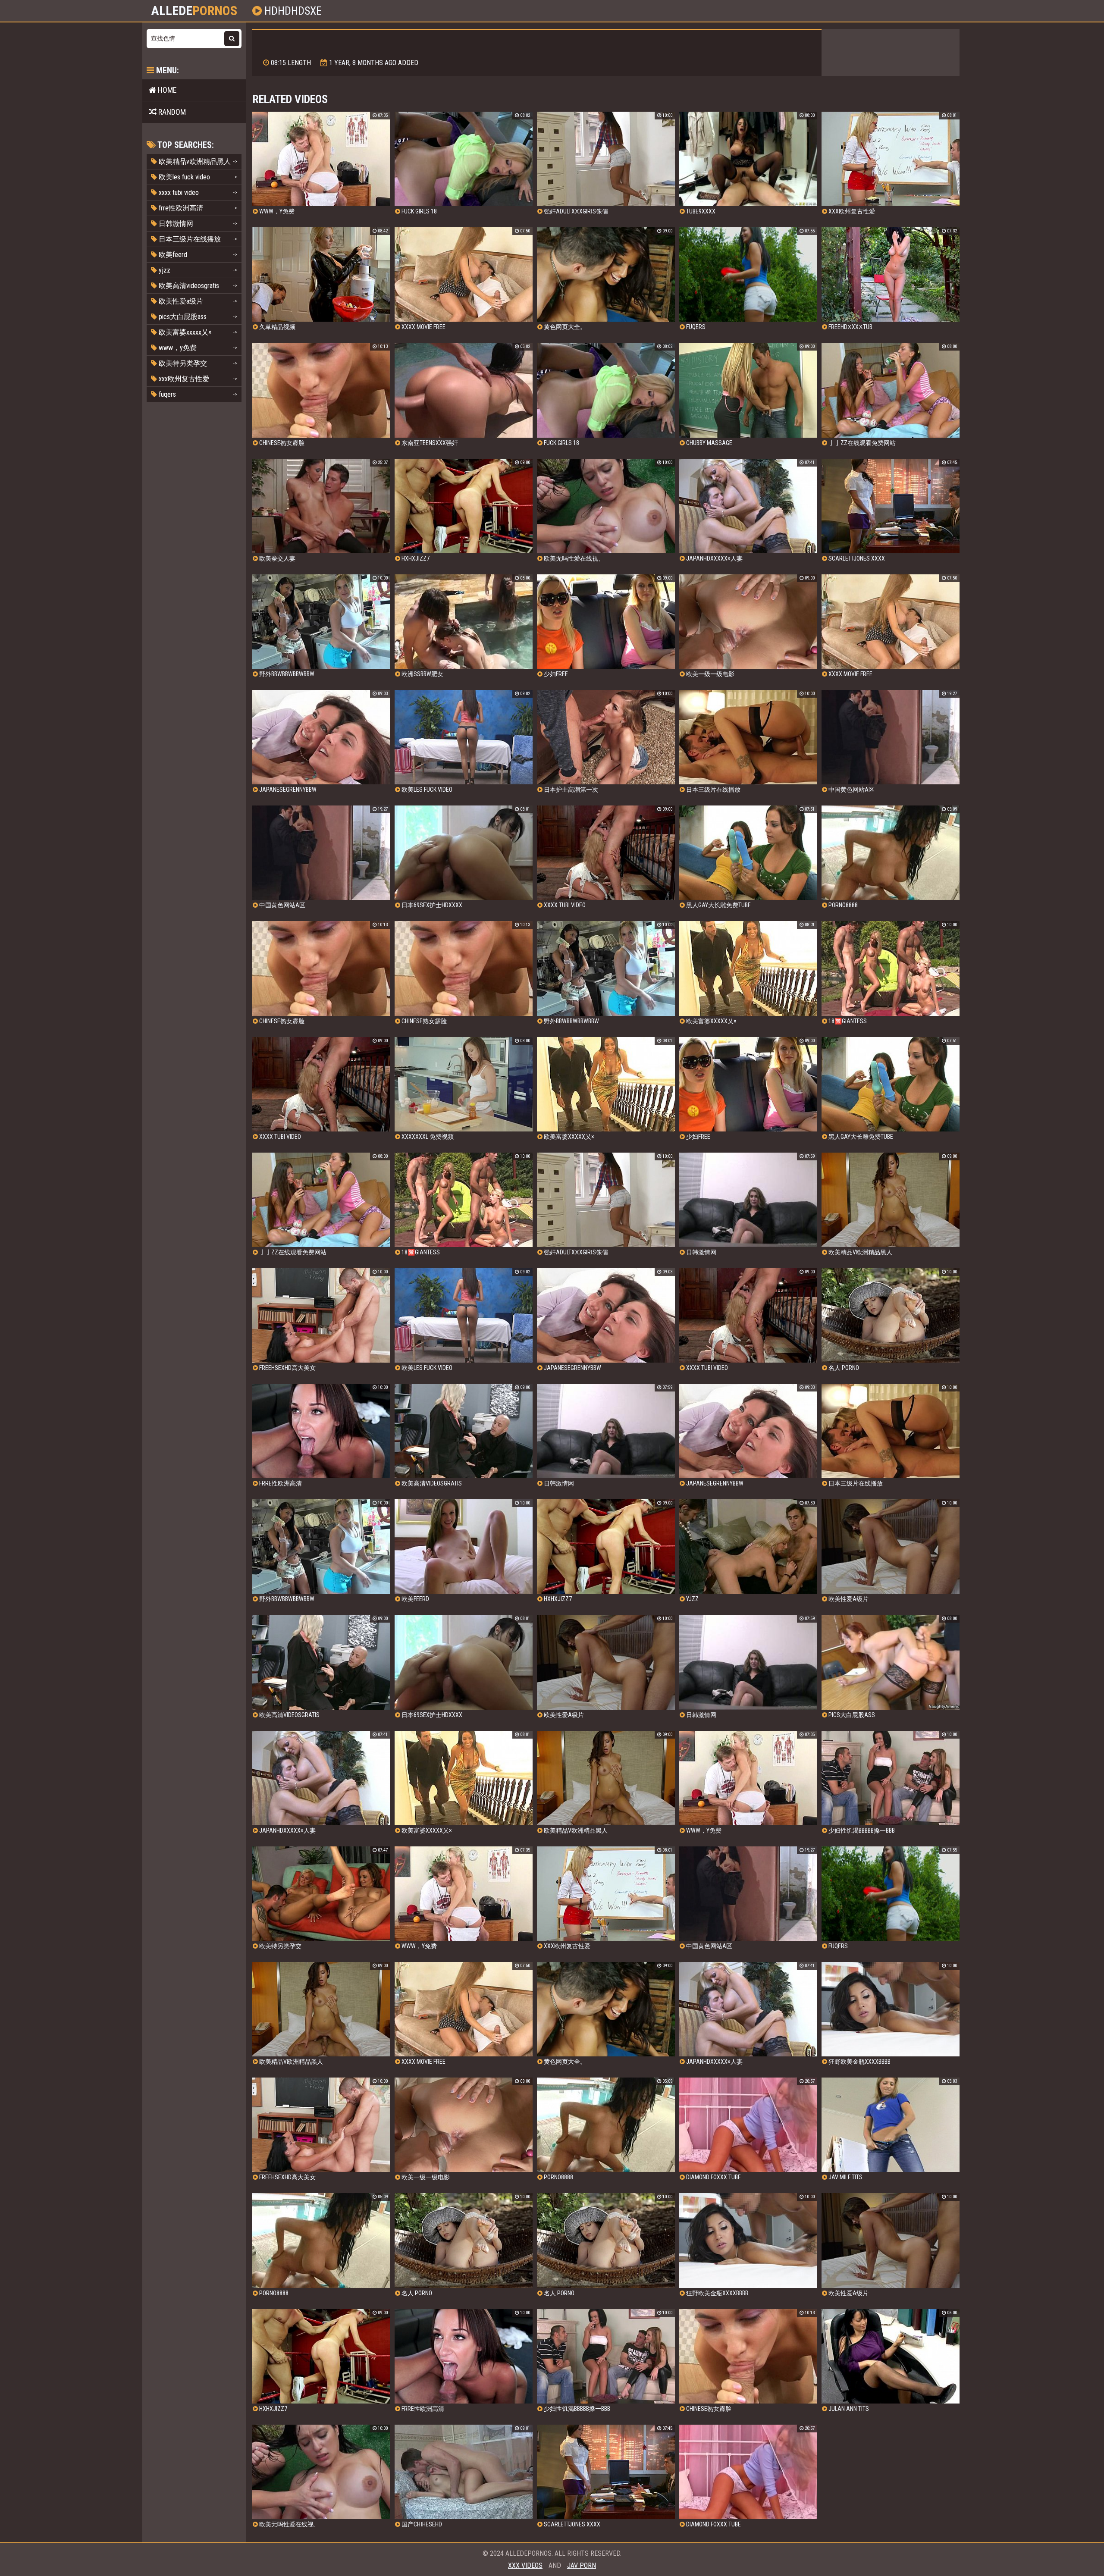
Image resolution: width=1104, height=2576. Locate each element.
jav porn (582, 2565)
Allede (194, 11)
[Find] (232, 39)
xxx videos (525, 2565)
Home (166, 90)
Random (171, 112)
